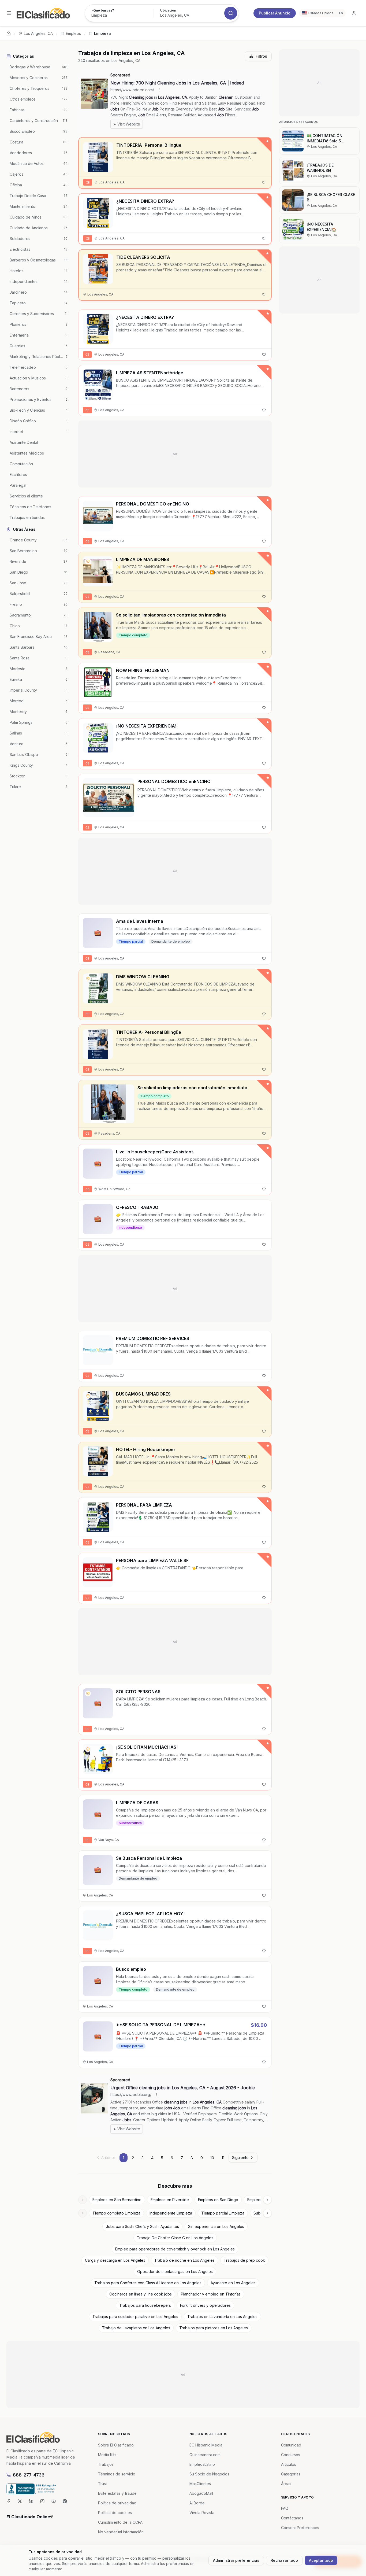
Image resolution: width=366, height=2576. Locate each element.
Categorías (291, 2474)
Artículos (289, 2464)
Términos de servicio (117, 2474)
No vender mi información (121, 2532)
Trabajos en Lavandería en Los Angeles (222, 2317)
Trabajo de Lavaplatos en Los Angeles (136, 2328)
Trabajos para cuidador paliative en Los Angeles (135, 2317)
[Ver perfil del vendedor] (88, 375)
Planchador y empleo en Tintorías (211, 2294)
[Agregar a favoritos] (264, 182)
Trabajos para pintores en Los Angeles (214, 2328)
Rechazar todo (284, 2560)
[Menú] (9, 13)
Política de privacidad (117, 2503)
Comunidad (291, 2445)
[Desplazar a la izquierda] (83, 2200)
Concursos (291, 2455)
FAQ (285, 2508)
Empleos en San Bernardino (117, 2200)
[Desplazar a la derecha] (267, 2200)
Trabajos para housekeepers (145, 2305)
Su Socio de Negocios (209, 2474)
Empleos (73, 33)
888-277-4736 (29, 2475)
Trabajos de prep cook (244, 2260)
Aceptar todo (321, 2560)
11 (223, 2158)
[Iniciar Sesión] (354, 13)
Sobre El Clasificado (116, 2445)
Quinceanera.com (205, 2455)
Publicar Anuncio (275, 13)
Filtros (261, 56)
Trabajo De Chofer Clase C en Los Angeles (175, 2238)
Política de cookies (115, 2513)
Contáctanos (292, 2518)
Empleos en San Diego (218, 2200)
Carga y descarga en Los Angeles (115, 2260)
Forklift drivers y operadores (205, 2305)
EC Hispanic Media (206, 2445)
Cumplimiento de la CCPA (120, 2522)
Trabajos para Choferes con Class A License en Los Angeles (148, 2283)
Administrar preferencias (236, 2560)
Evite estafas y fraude (117, 2493)
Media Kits (107, 2455)
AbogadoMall (201, 2493)
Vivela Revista (202, 2513)
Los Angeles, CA (38, 33)
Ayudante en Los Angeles (233, 2283)
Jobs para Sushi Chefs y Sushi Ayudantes (142, 2226)
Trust (102, 2484)
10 (212, 2158)
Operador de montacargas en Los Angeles (175, 2271)
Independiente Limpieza (171, 2213)
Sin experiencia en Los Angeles (216, 2226)
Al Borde (197, 2503)
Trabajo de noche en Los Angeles (184, 2260)
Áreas (286, 2484)
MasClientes (200, 2484)
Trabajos (106, 2464)
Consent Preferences (300, 2528)
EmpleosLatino (202, 2464)
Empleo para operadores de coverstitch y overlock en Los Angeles (175, 2249)
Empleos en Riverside (170, 2200)
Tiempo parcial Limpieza (223, 2213)
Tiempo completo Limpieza (116, 2213)
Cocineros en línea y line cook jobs (141, 2294)
